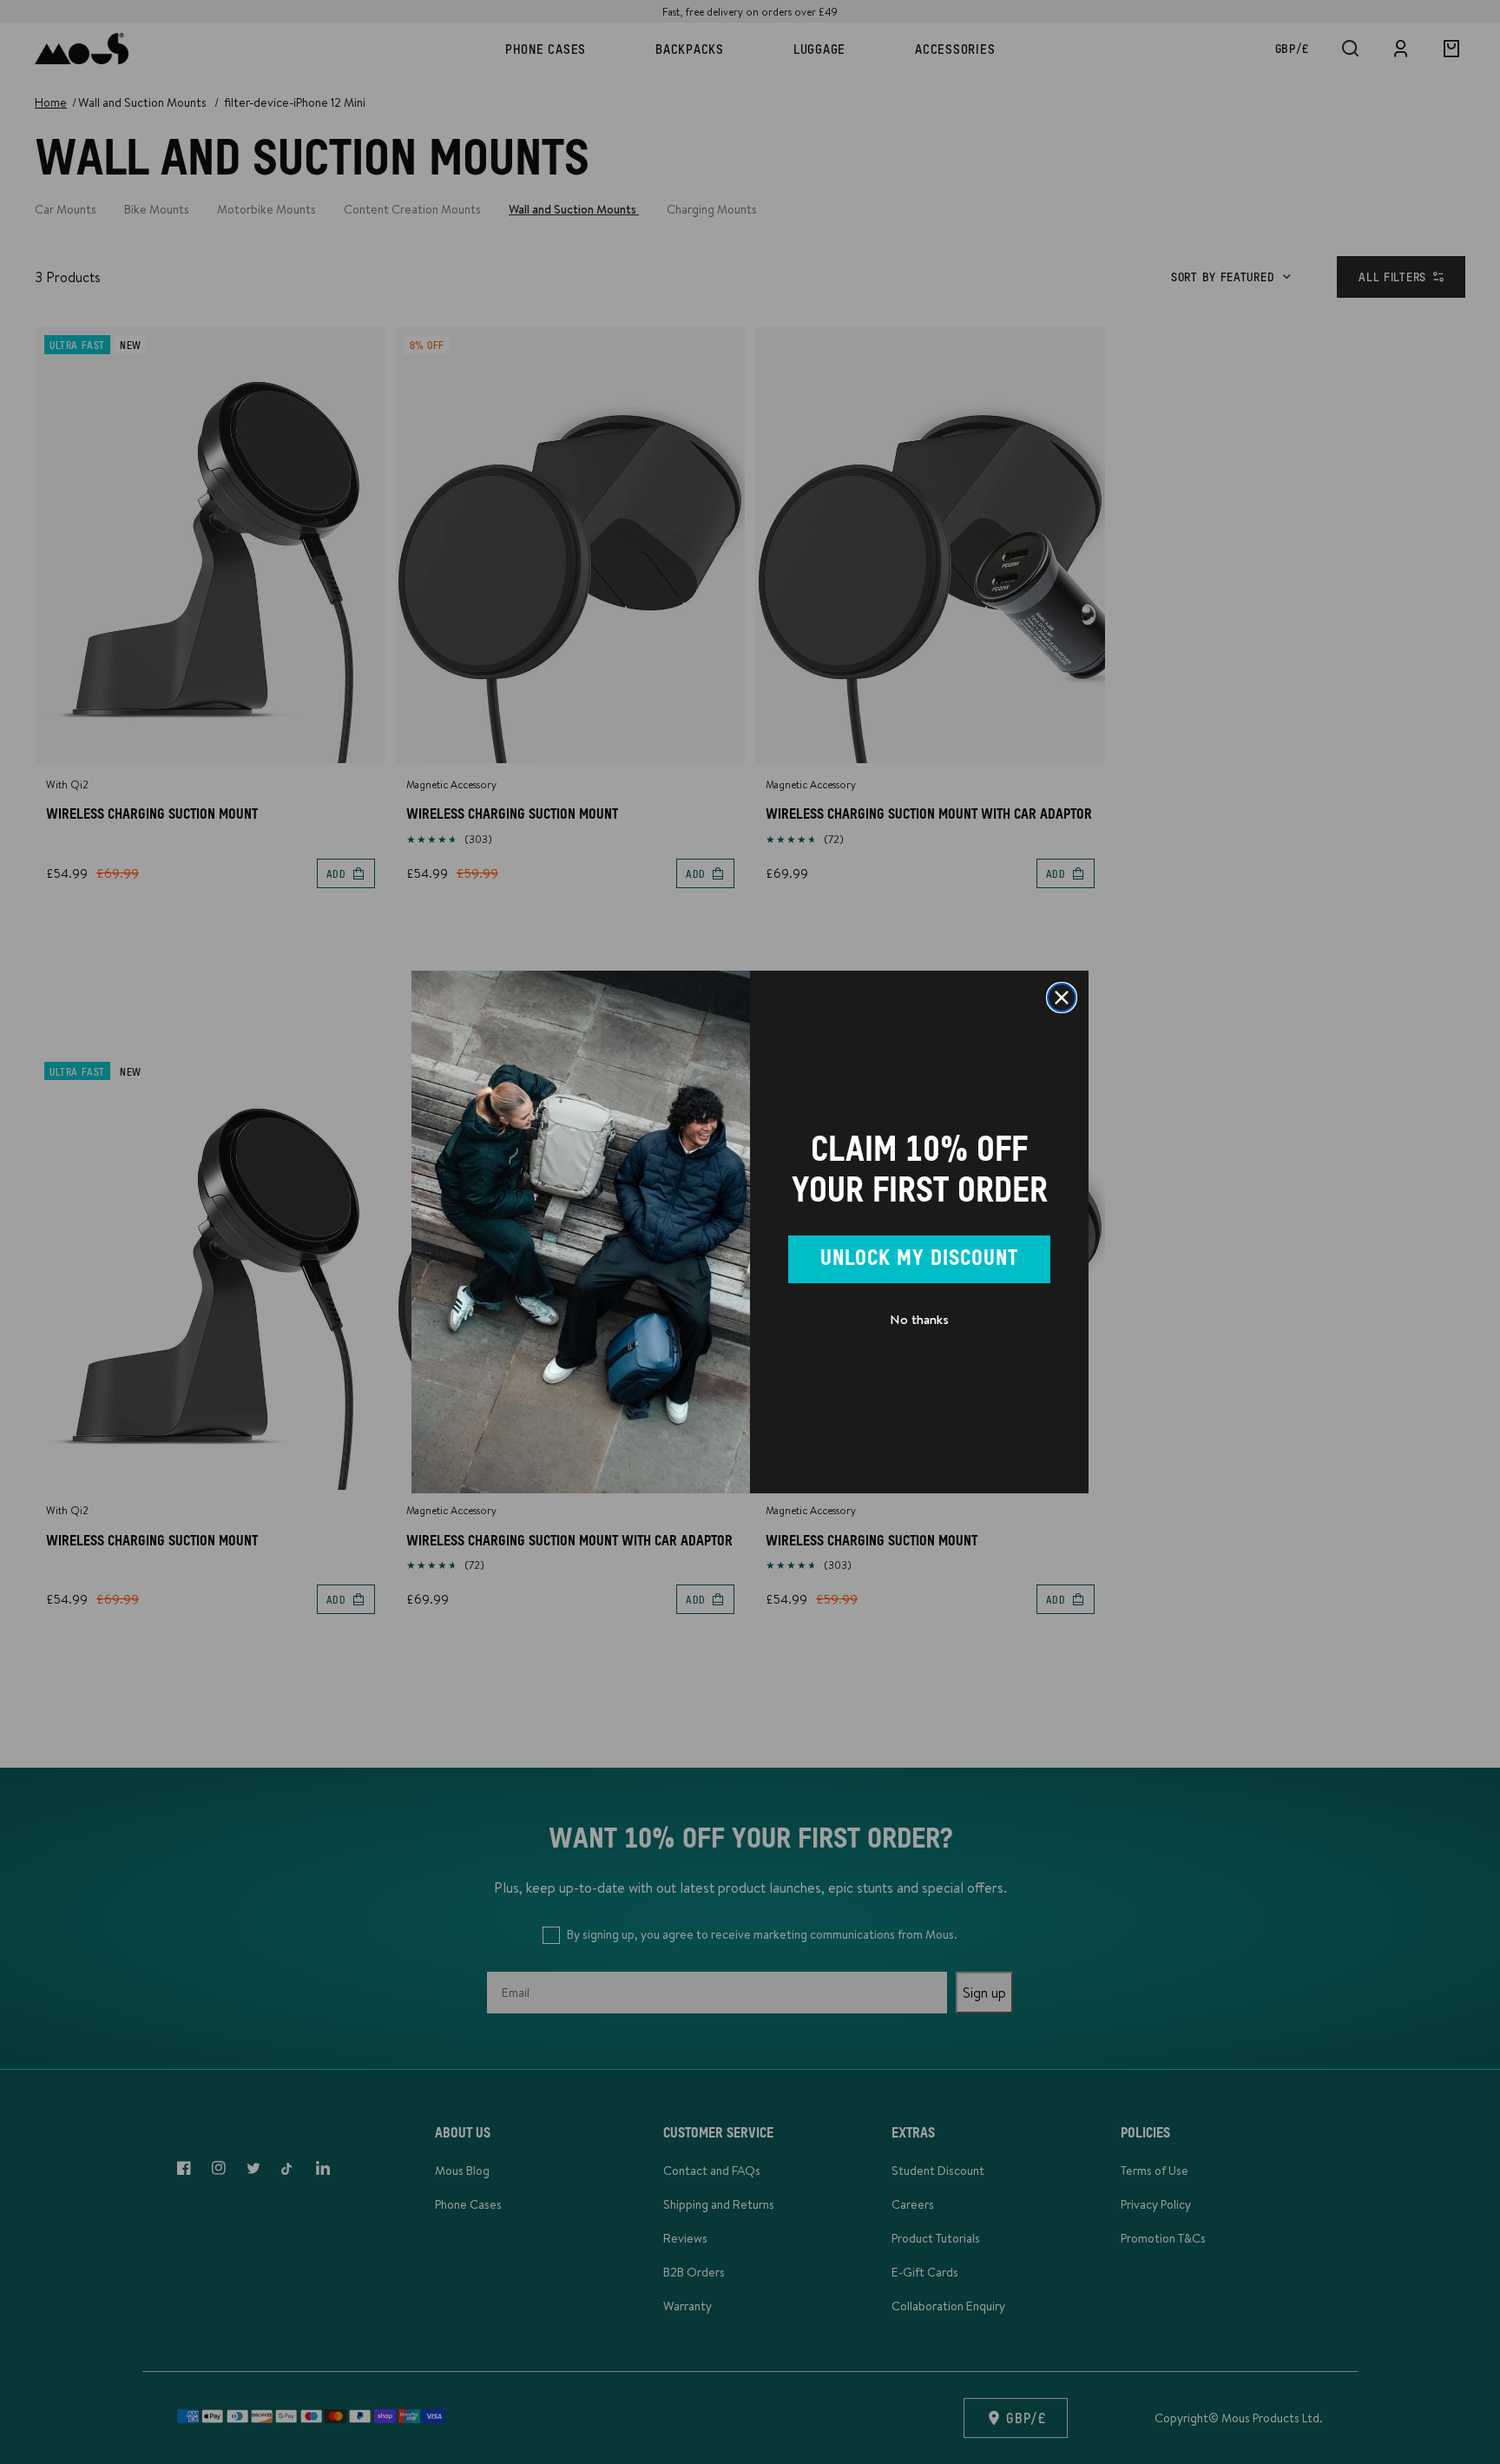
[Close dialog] (1062, 998)
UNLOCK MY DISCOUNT (919, 1259)
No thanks (919, 1319)
